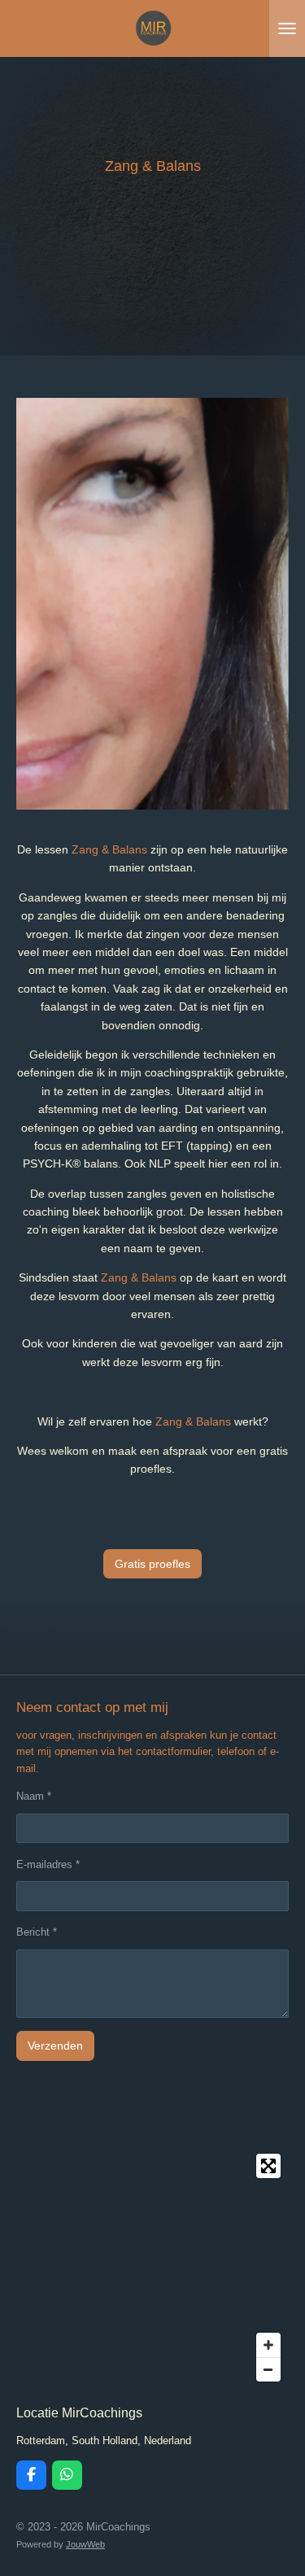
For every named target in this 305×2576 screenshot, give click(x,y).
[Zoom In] (268, 2345)
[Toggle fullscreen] (268, 2166)
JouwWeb (85, 2544)
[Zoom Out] (268, 2369)
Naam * (34, 1796)
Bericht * (37, 1932)
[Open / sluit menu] (287, 28)
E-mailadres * (48, 1864)
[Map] (152, 2268)
